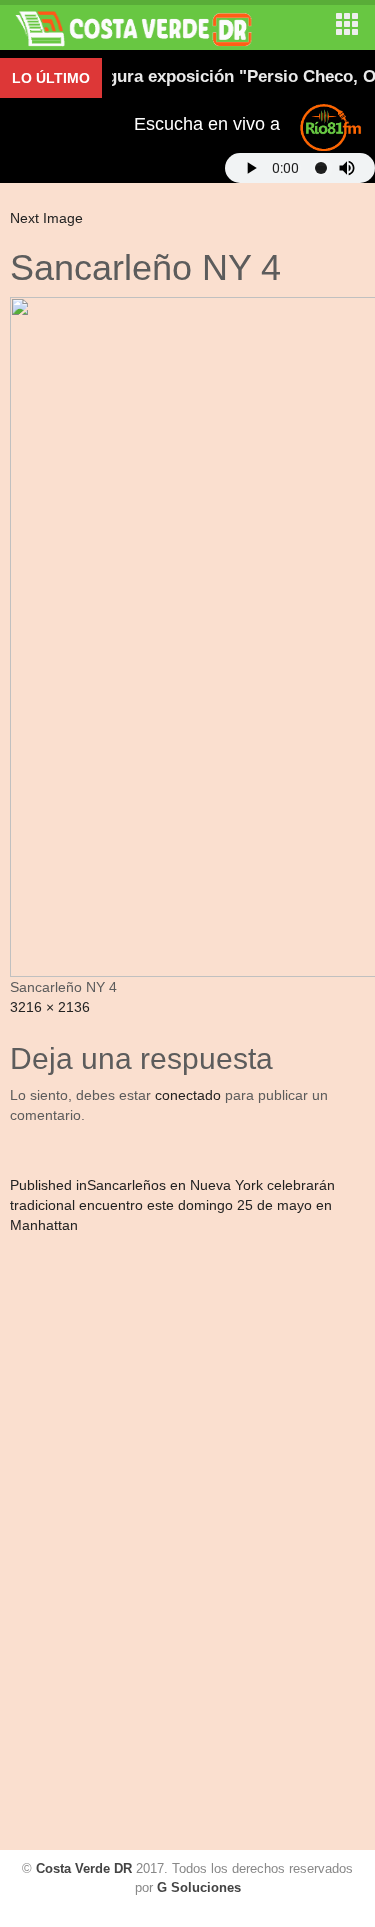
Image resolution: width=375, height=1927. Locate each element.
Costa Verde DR (84, 1868)
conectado (188, 1095)
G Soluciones (199, 1887)
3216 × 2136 (50, 1007)
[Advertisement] (95, 1545)
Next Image (46, 218)
